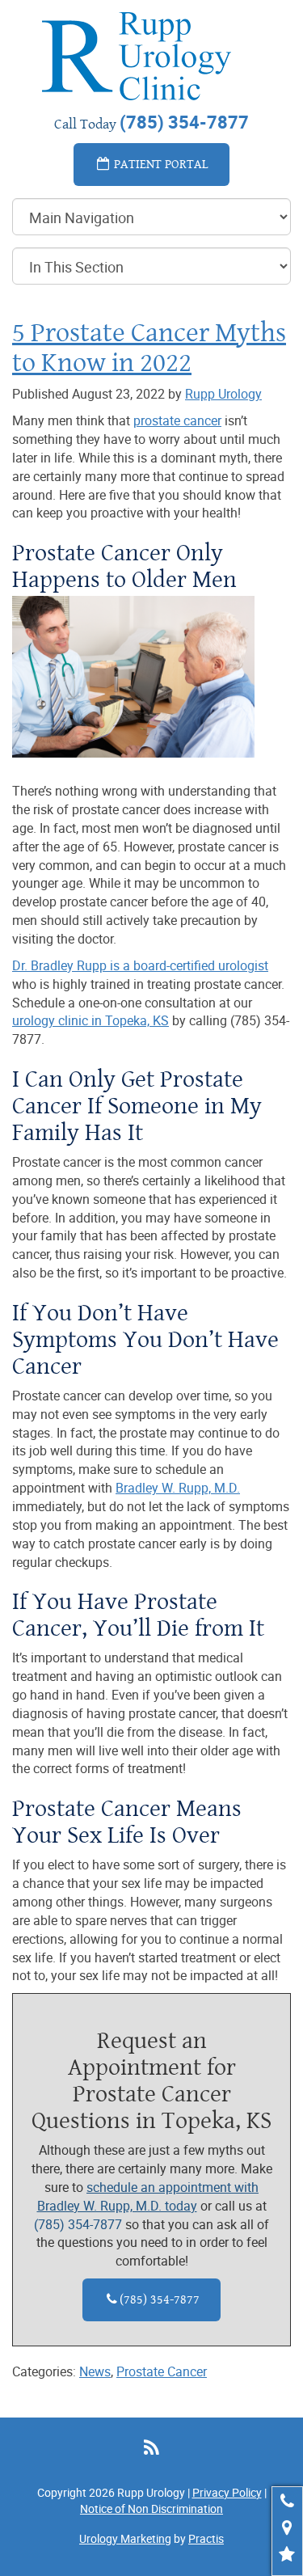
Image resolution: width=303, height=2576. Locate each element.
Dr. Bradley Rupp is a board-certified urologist (140, 965)
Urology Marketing (125, 2538)
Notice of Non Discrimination (151, 2508)
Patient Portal (160, 164)
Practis (206, 2538)
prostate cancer (177, 420)
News (95, 2371)
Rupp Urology (223, 394)
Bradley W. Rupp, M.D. (178, 1488)
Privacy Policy (227, 2492)
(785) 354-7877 (78, 2224)
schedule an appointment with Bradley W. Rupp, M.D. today (148, 2196)
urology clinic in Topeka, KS (90, 1020)
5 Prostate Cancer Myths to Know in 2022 (149, 347)
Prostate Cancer (162, 2371)
